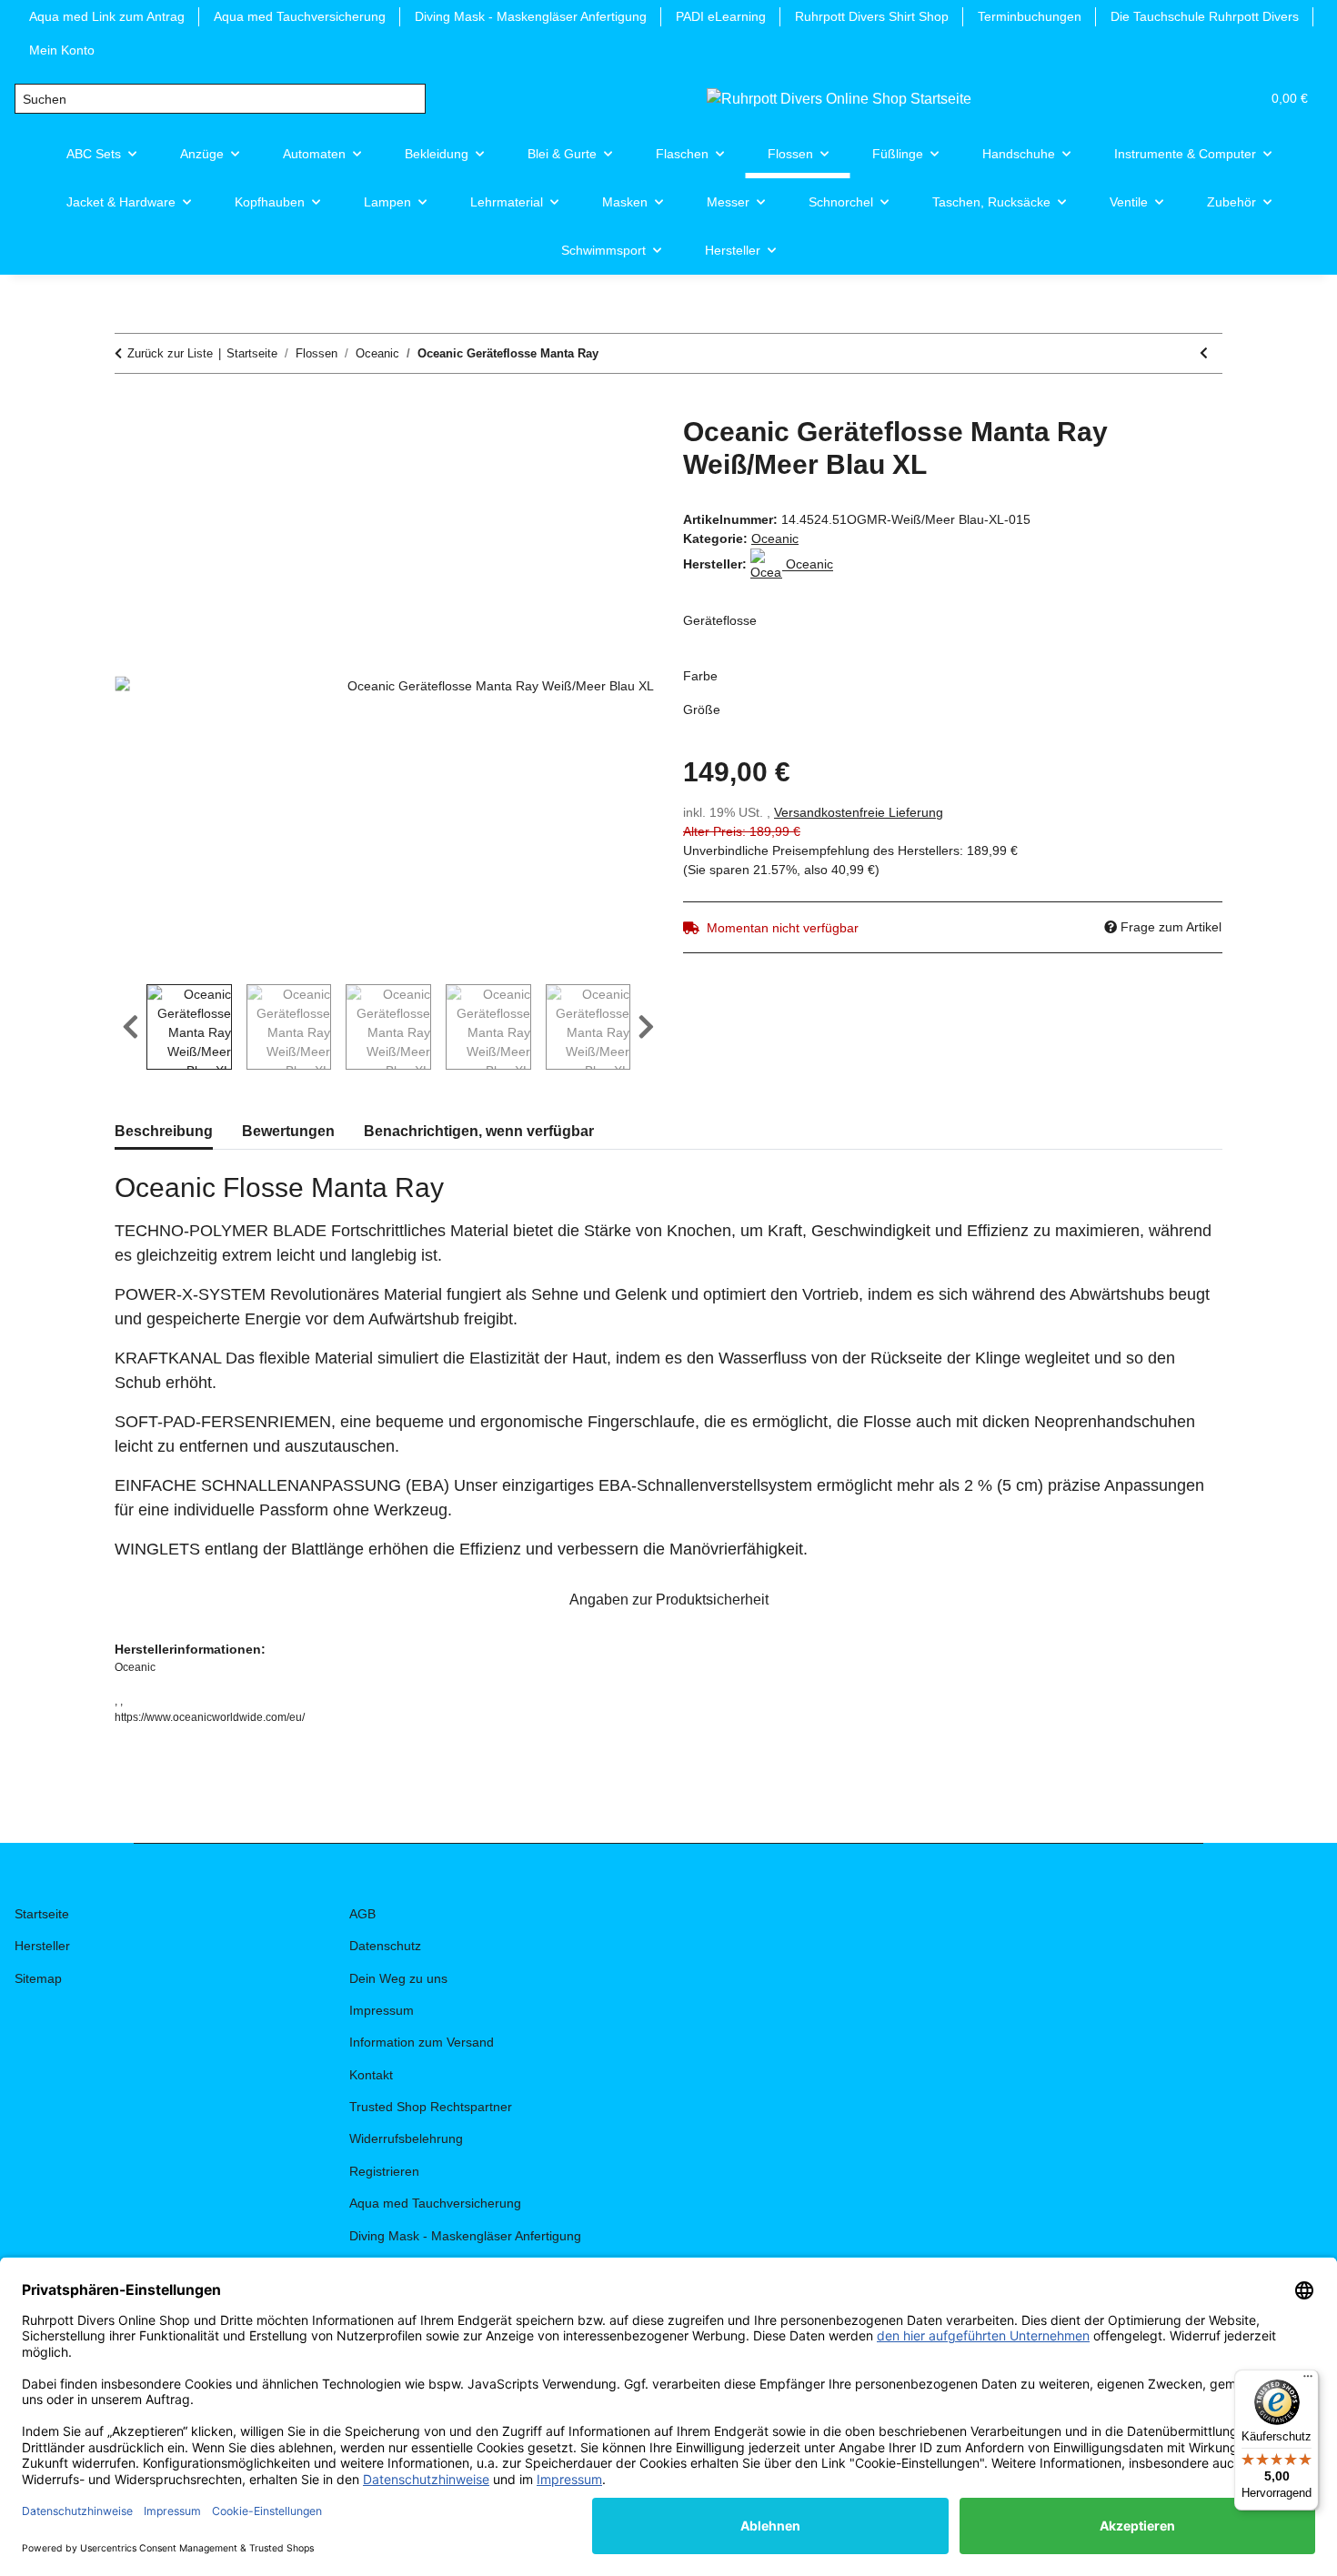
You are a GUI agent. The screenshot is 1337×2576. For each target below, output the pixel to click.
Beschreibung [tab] (164, 1131)
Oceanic (775, 538)
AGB (362, 1914)
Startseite (42, 1914)
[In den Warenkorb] (129, 406)
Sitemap (38, 1978)
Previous (131, 1027)
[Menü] (1308, 2380)
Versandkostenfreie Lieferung (859, 812)
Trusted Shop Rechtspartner (431, 2107)
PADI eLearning (721, 16)
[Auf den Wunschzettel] (616, 450)
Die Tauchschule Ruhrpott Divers (1205, 16)
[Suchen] (411, 99)
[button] (1159, 99)
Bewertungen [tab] (288, 1131)
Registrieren (384, 2171)
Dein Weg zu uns (398, 1978)
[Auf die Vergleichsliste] (568, 450)
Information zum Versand (422, 2042)
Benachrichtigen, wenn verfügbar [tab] (479, 1131)
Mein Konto (62, 50)
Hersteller (42, 1946)
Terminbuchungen (1030, 16)
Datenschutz (385, 1946)
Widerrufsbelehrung (406, 2138)
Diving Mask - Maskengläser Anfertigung (531, 16)
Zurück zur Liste (170, 353)
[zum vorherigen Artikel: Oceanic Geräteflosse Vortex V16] (1204, 353)
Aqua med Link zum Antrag (107, 16)
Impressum (382, 2010)
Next (646, 1027)
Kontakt (371, 2075)
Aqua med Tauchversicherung (300, 16)
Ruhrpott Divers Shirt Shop (872, 16)
